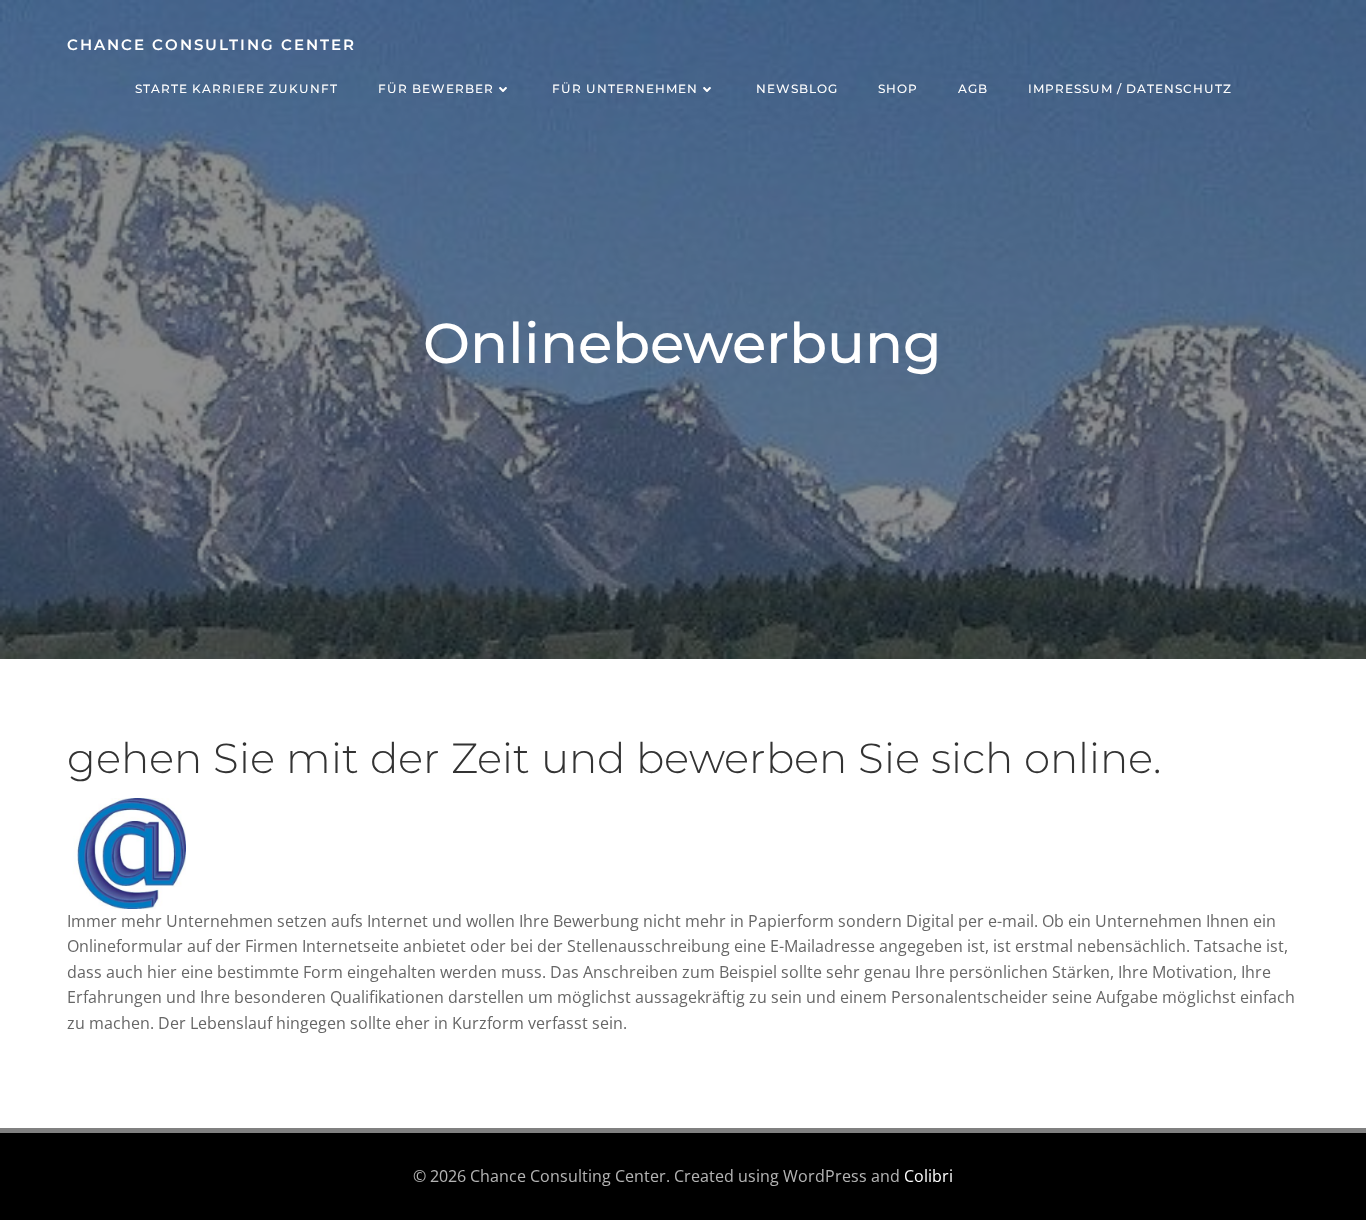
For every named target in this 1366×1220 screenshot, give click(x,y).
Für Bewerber (436, 88)
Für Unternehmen (625, 88)
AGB (973, 88)
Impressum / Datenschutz (1130, 88)
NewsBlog (797, 88)
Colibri (928, 1176)
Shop (898, 88)
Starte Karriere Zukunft (236, 88)
